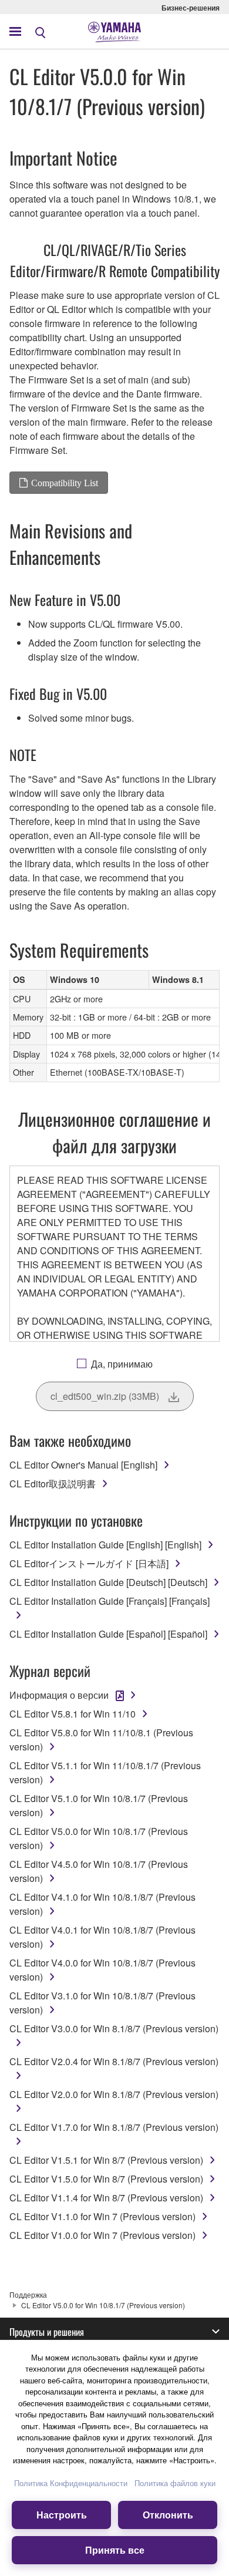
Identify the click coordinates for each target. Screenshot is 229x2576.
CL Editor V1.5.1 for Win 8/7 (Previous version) (106, 2160)
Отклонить (168, 2515)
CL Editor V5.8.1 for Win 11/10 (73, 1714)
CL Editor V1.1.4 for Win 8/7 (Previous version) (106, 2198)
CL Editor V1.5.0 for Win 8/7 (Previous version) (106, 2179)
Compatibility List (65, 483)
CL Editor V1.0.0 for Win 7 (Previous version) (102, 2235)
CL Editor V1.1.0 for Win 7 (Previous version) (102, 2216)
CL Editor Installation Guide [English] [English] (105, 1545)
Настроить (62, 2515)
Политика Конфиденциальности (71, 2483)
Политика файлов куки (175, 2483)
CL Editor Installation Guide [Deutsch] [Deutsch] (108, 1582)
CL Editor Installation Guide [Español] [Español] (108, 1634)
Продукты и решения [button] (47, 2332)
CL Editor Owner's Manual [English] (83, 1465)
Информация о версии (59, 1695)
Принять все (115, 2550)
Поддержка (28, 2294)
